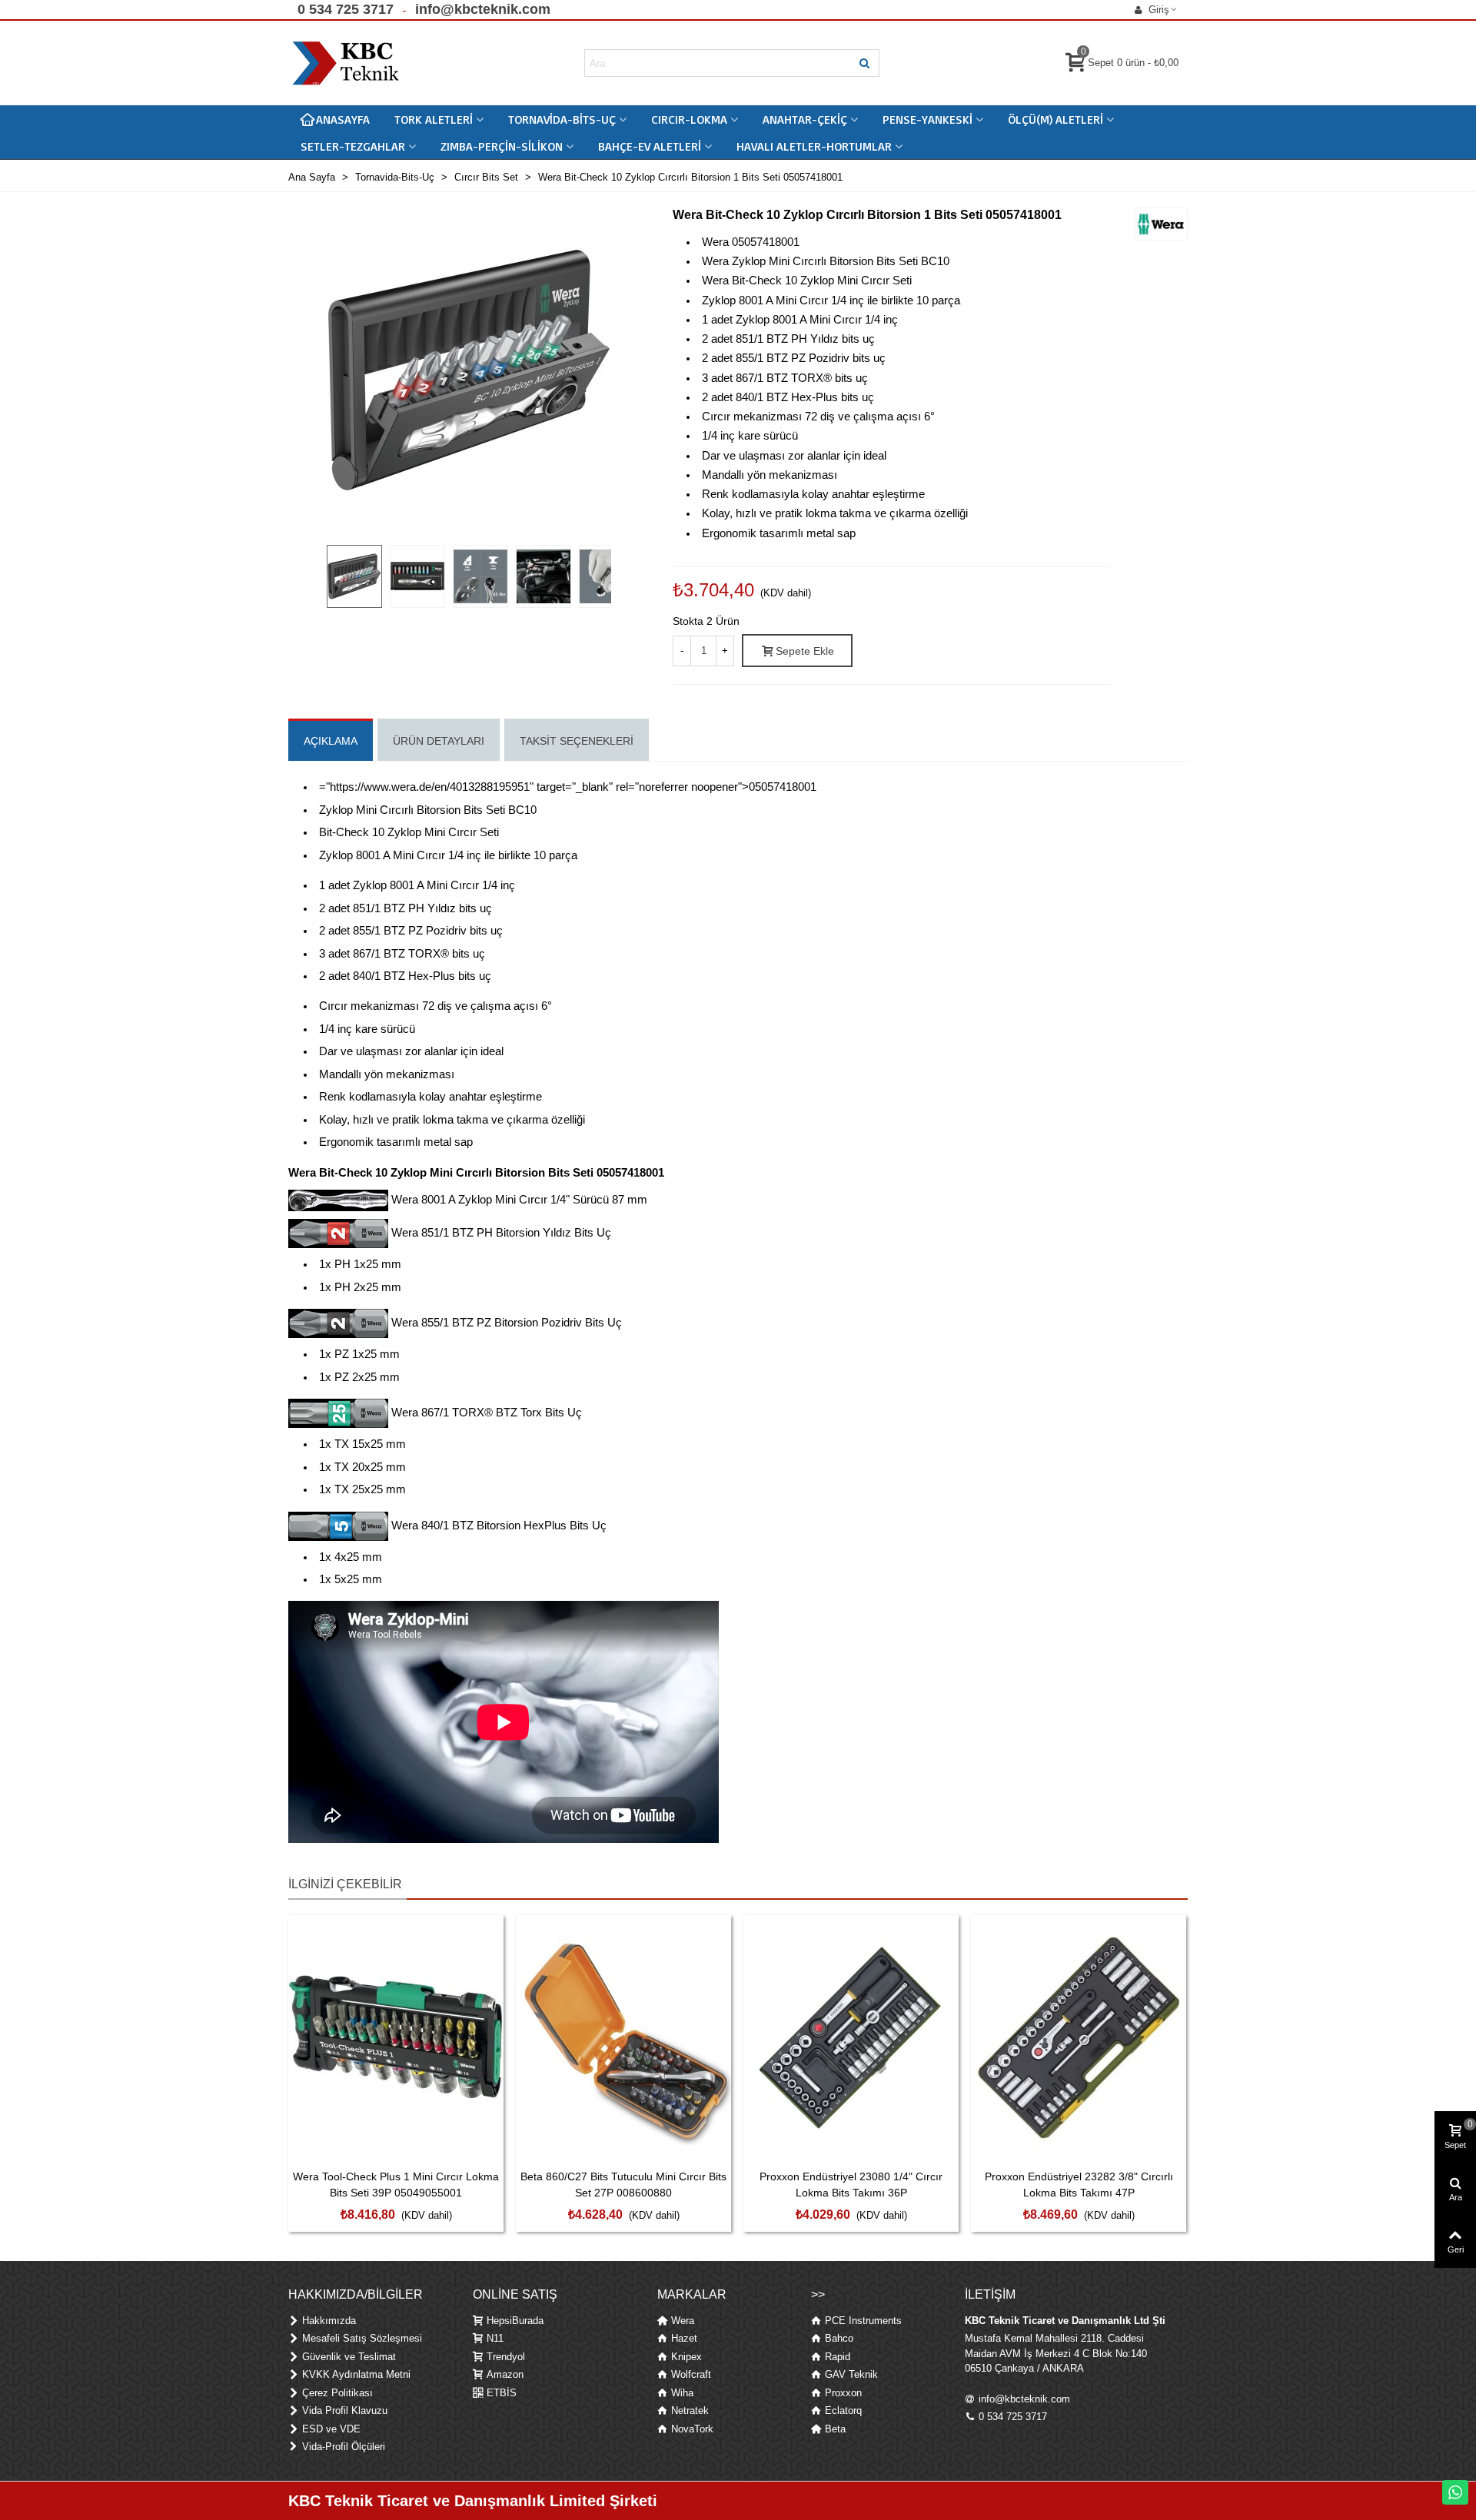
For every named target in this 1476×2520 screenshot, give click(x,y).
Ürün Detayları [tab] (439, 741)
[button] (346, 10)
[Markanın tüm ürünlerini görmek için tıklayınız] (1161, 224)
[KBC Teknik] (346, 63)
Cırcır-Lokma (689, 119)
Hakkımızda (329, 2321)
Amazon (505, 2374)
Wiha (682, 2393)
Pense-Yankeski (927, 119)
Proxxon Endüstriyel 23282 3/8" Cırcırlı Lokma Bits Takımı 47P (1079, 2185)
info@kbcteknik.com (1024, 2399)
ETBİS (502, 2393)
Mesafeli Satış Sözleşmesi (362, 2338)
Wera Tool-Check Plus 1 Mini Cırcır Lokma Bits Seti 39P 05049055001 (396, 2185)
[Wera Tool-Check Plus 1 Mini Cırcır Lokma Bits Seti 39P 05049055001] (396, 2038)
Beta (835, 2429)
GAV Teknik (851, 2374)
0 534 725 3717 (1013, 2417)
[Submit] (866, 63)
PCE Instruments (863, 2321)
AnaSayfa (343, 119)
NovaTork (692, 2429)
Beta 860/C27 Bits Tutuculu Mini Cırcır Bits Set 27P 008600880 (623, 2185)
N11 (495, 2338)
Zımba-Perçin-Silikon (502, 146)
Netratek (690, 2410)
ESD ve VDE (331, 2429)
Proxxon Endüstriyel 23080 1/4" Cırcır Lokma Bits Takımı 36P (851, 2185)
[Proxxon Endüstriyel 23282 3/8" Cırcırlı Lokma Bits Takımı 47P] (1079, 2038)
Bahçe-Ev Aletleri (650, 146)
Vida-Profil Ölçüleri (344, 2447)
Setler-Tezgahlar (353, 146)
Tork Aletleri (434, 119)
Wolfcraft (691, 2374)
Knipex (686, 2357)
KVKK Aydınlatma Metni (356, 2374)
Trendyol (506, 2357)
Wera (683, 2321)
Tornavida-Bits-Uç (562, 119)
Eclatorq (843, 2410)
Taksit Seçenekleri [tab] (577, 741)
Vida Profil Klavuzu (345, 2410)
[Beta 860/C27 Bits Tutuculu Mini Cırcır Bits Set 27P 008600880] (623, 2038)
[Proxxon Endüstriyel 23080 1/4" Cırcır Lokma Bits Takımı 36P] (851, 2038)
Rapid (838, 2357)
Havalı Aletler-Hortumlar (814, 146)
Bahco (839, 2338)
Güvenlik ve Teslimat (349, 2357)
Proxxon (843, 2393)
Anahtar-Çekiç (805, 119)
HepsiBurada (515, 2321)
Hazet (684, 2338)
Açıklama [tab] (331, 741)
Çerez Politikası (337, 2393)
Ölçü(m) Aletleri (1055, 119)
